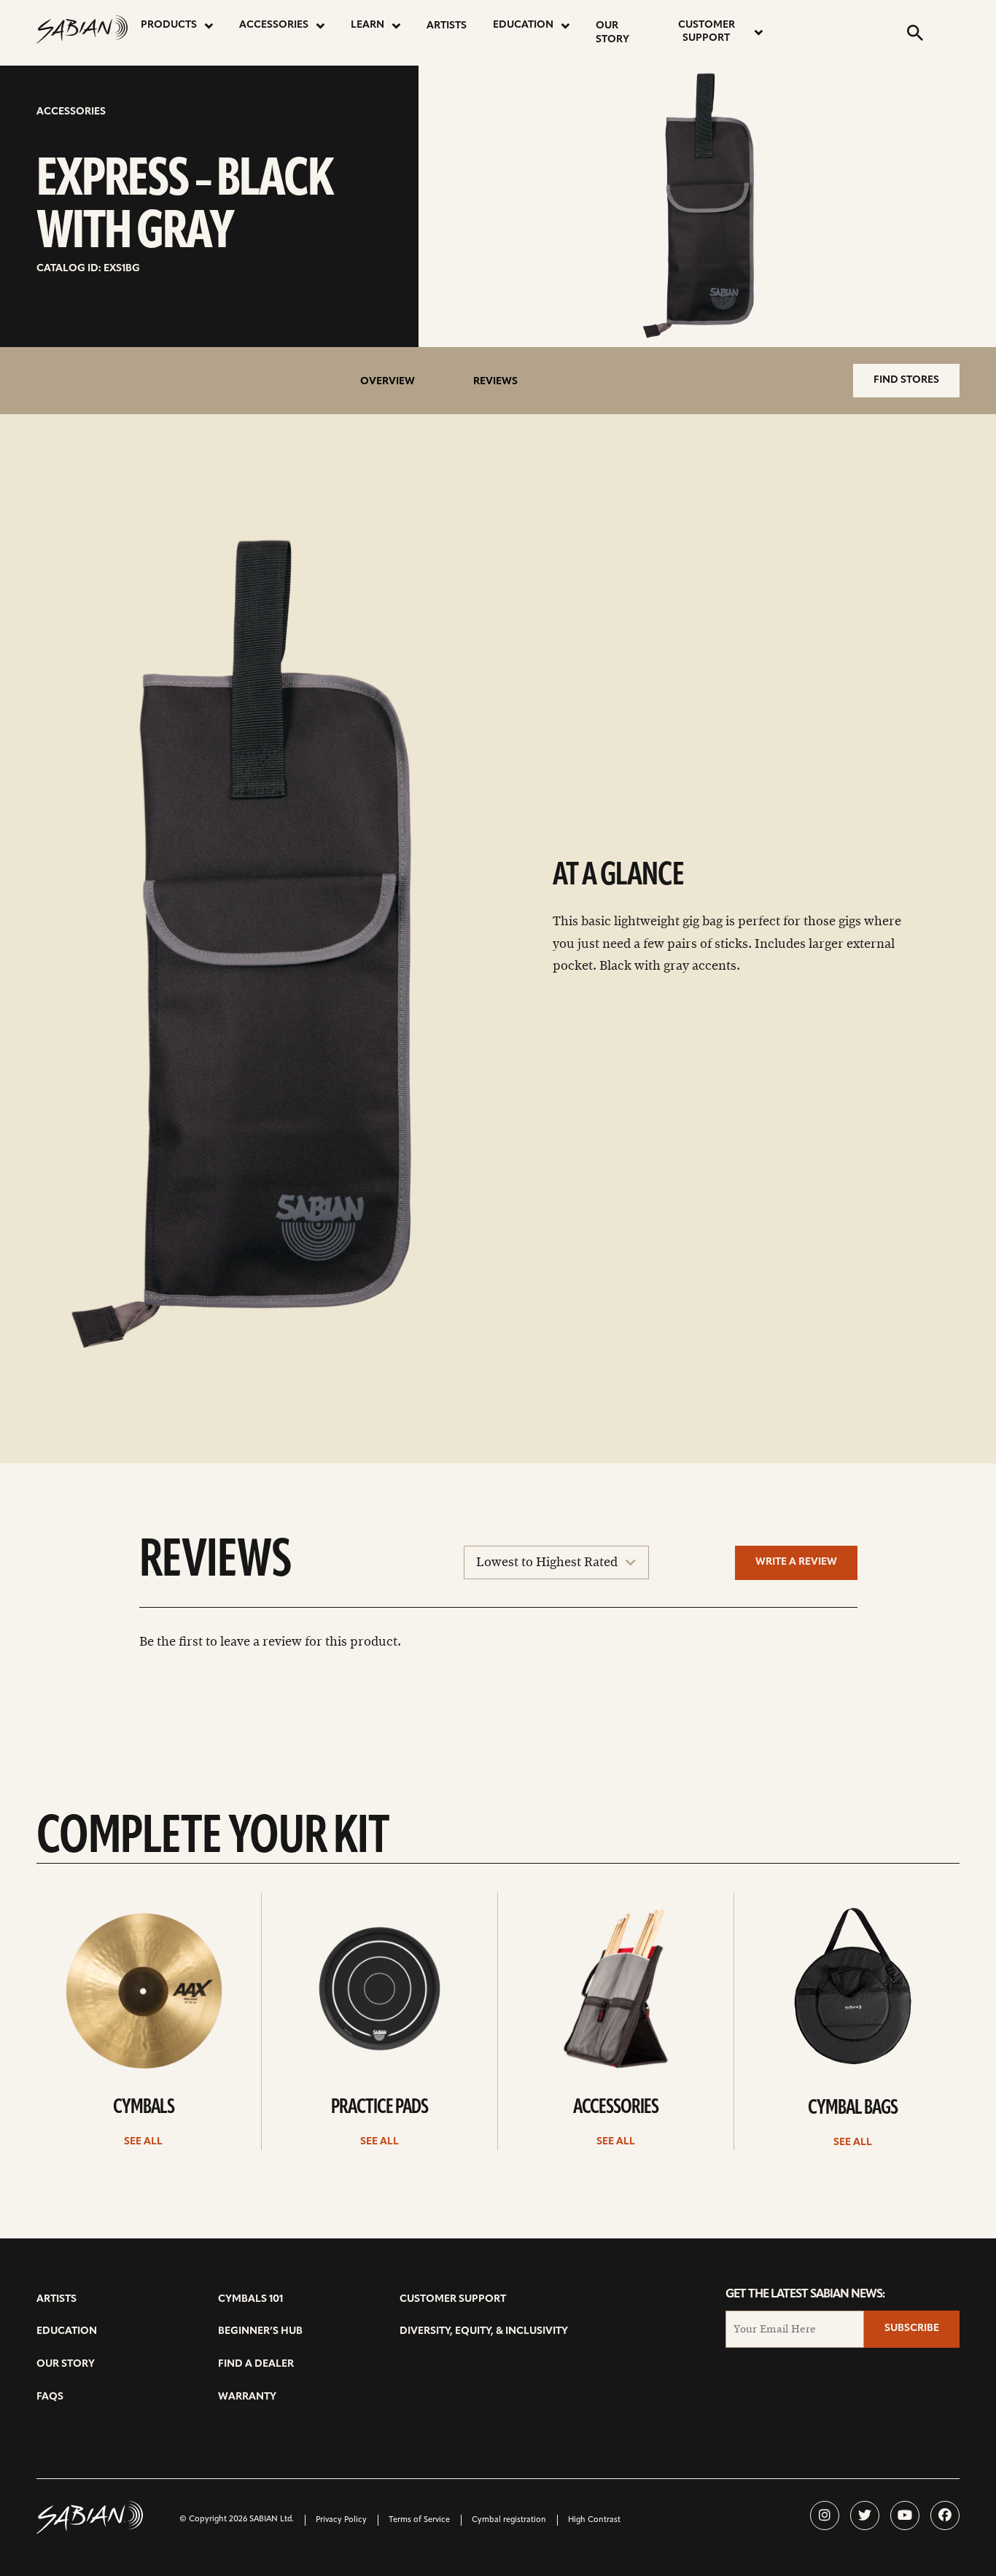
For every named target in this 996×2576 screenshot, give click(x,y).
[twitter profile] (865, 2515)
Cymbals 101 (250, 2299)
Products (169, 25)
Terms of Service (419, 2520)
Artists (447, 26)
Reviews (495, 382)
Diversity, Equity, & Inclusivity (484, 2331)
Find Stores (906, 380)
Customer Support (707, 32)
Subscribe (912, 2328)
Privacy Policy (341, 2520)
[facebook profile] (945, 2515)
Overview (388, 382)
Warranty (247, 2397)
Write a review (796, 1562)
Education (523, 25)
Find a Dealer (256, 2364)
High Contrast (594, 2520)
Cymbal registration (509, 2520)
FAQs (50, 2397)
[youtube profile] (905, 2515)
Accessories (274, 25)
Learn (367, 25)
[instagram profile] (825, 2515)
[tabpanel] (267, 946)
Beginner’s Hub (260, 2331)
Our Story (612, 33)
